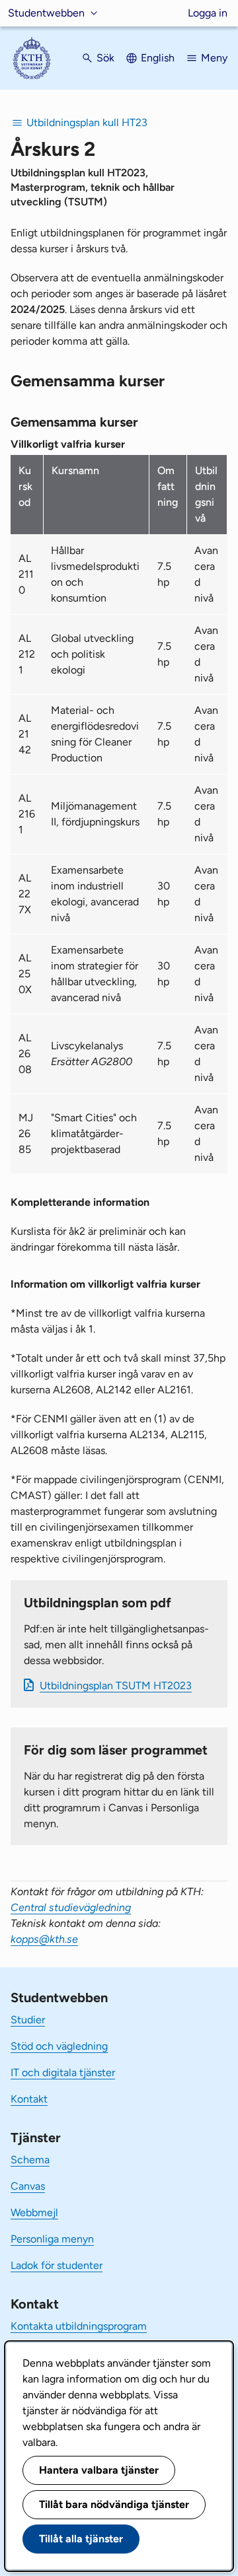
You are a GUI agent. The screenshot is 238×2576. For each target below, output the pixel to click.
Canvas (28, 2186)
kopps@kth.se (44, 1939)
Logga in (208, 13)
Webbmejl (34, 2212)
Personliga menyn (52, 2239)
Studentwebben (46, 13)
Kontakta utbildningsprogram (79, 2326)
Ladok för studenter (57, 2265)
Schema (30, 2160)
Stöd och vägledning (59, 2046)
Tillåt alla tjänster (81, 2539)
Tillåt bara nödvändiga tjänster (114, 2504)
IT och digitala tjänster (63, 2072)
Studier (28, 2020)
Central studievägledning (71, 1907)
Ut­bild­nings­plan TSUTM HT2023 (116, 1686)
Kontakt (29, 2099)
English (158, 58)
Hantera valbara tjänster (99, 2470)
